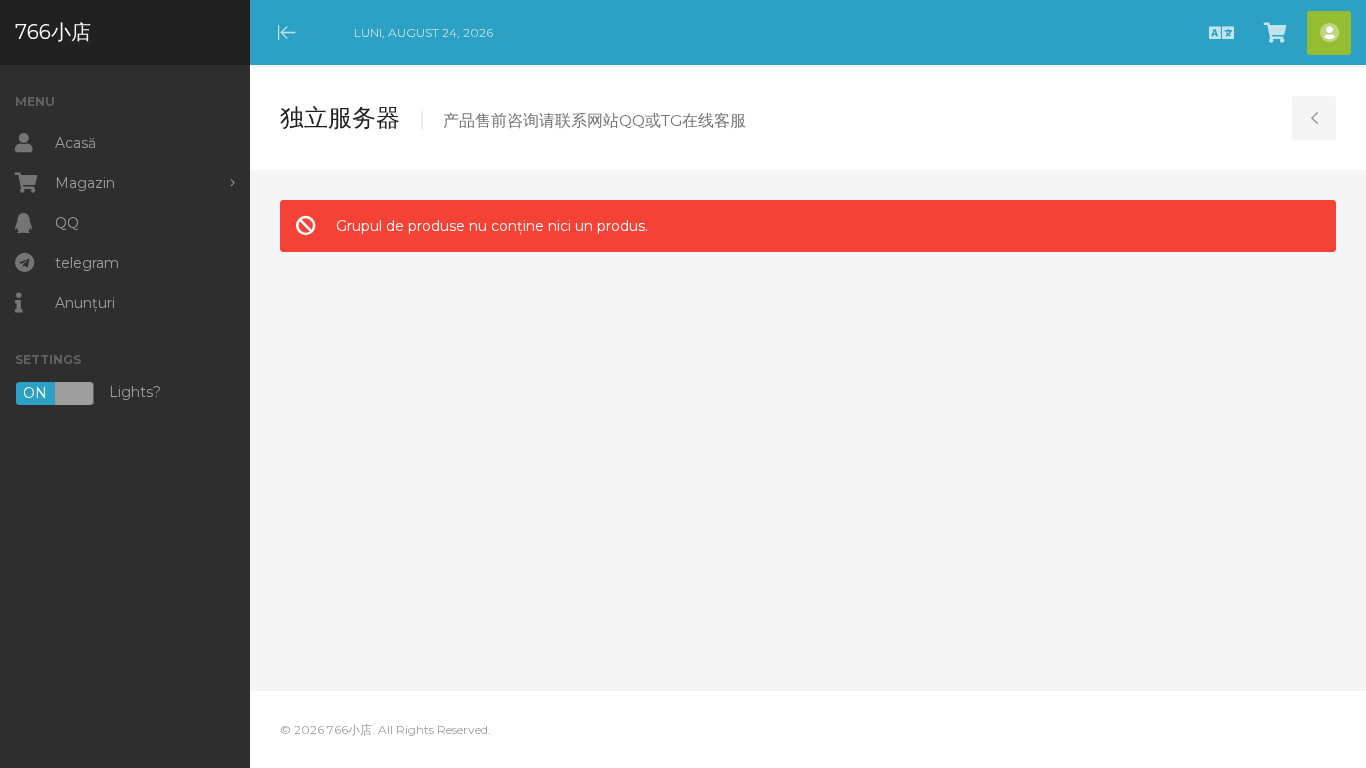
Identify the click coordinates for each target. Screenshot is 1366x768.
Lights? (92, 393)
